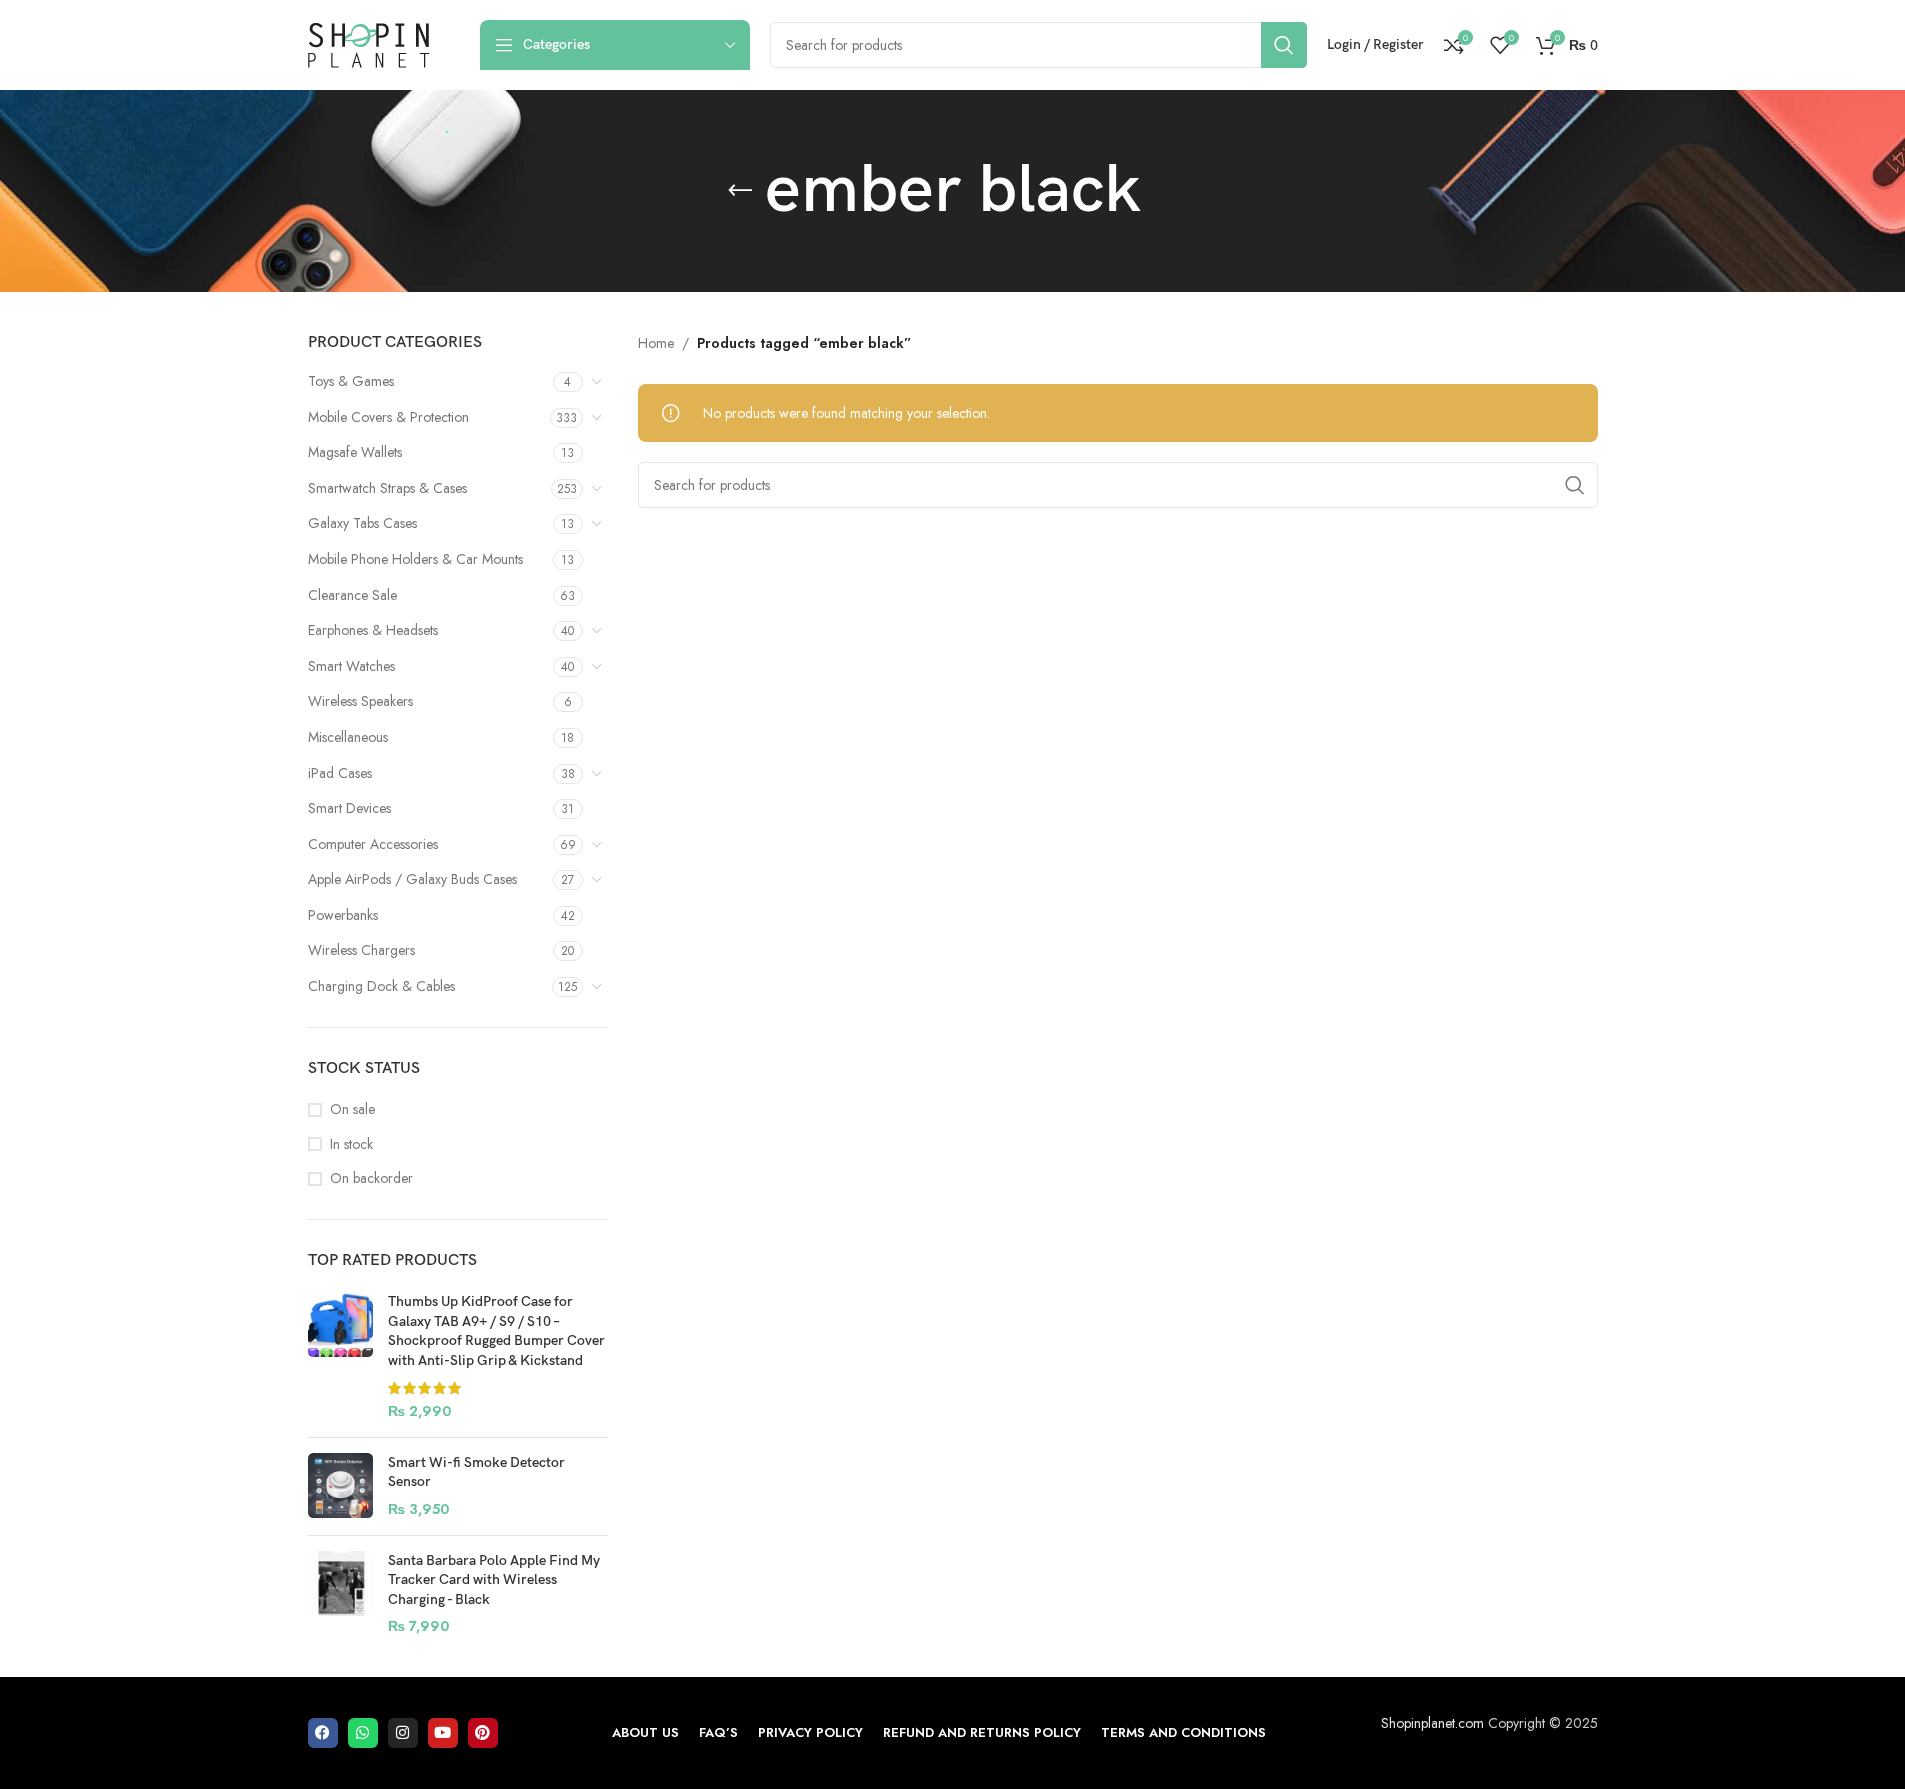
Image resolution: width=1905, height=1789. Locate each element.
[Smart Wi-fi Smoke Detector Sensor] (340, 1486)
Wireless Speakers (360, 701)
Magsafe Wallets (355, 452)
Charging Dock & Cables (381, 986)
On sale (352, 1109)
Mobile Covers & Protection (388, 417)
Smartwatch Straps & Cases (387, 488)
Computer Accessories (373, 844)
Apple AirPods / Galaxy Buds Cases (412, 879)
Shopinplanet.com (1432, 1723)
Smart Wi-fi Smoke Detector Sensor (476, 1472)
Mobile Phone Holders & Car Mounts (415, 559)
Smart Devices (349, 808)
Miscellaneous (348, 737)
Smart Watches (351, 666)
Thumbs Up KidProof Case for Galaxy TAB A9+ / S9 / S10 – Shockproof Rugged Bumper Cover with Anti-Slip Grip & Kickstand (496, 1331)
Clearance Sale (352, 595)
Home (656, 343)
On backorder (371, 1178)
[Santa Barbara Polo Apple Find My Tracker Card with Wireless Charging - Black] (340, 1594)
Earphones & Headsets (373, 630)
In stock (351, 1144)
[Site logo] (369, 43)
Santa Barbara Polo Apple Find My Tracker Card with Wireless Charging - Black (494, 1580)
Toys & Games (351, 381)
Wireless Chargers (361, 950)
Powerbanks (343, 915)
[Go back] (740, 191)
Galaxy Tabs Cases (362, 523)
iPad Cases (340, 773)
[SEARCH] (1284, 45)
